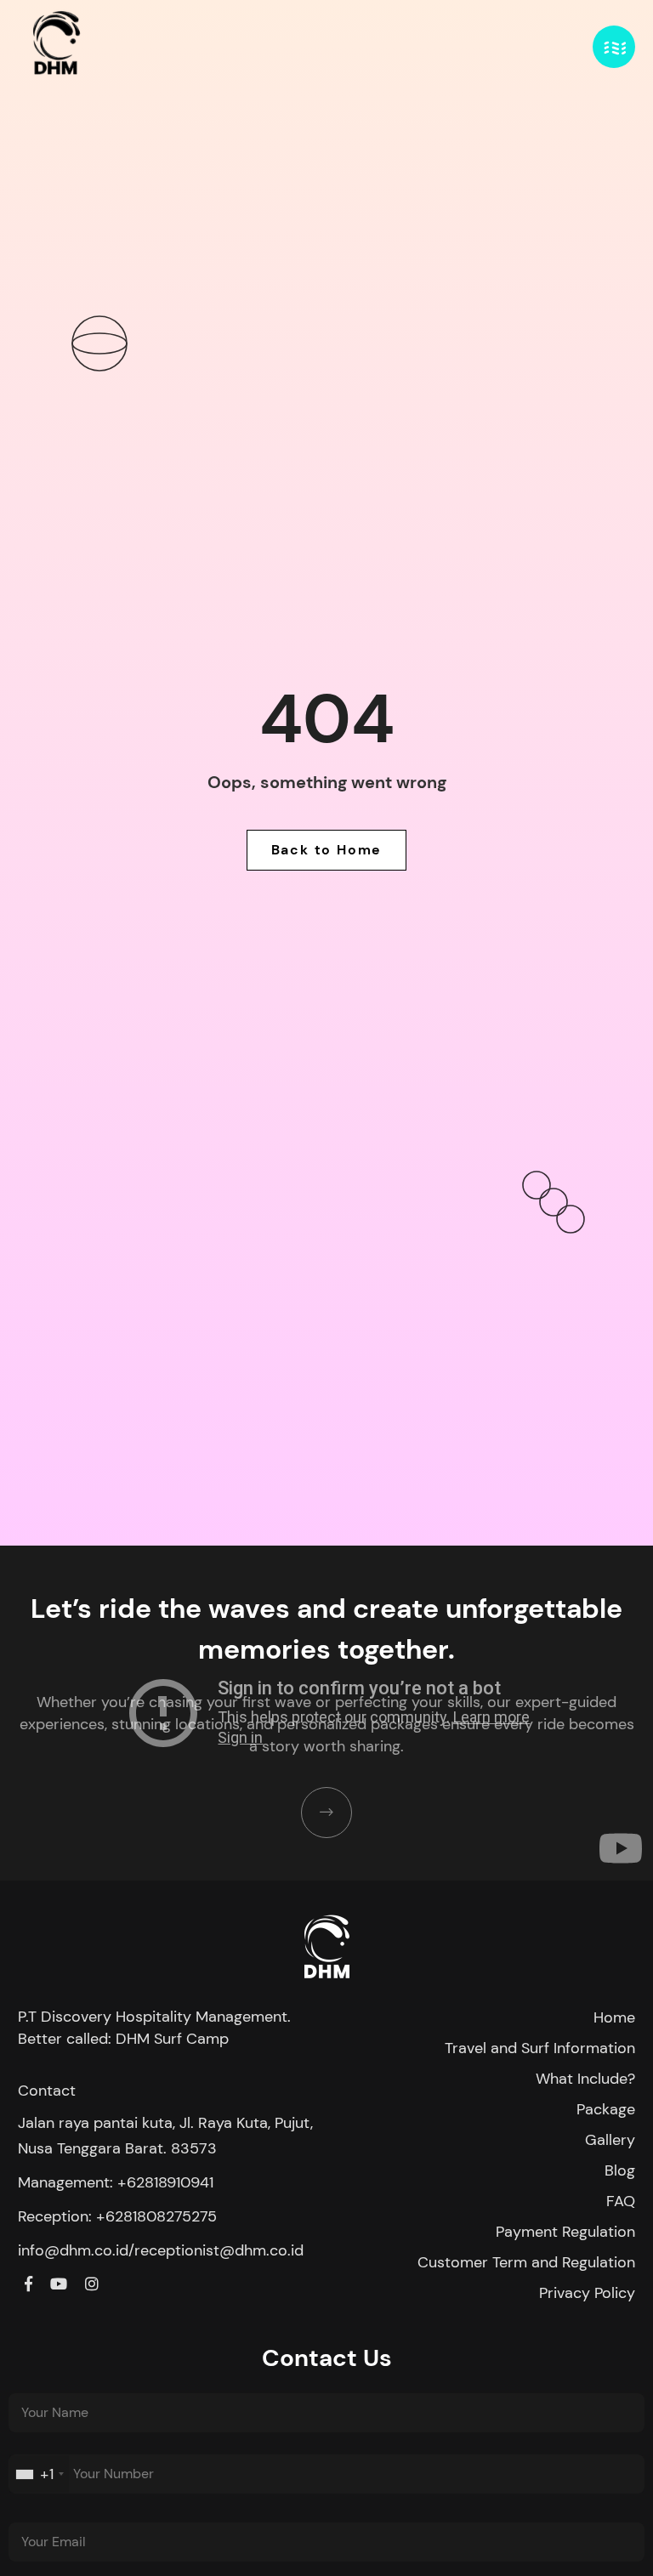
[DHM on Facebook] (28, 2284)
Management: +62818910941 (116, 2182)
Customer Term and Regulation (526, 2262)
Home (614, 2017)
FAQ (621, 2201)
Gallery (610, 2140)
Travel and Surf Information (540, 2048)
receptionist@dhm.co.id (219, 2250)
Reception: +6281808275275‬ (117, 2216)
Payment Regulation (565, 2232)
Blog (620, 2170)
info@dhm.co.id (73, 2250)
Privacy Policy (587, 2293)
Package (606, 2109)
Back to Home (327, 850)
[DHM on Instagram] (92, 2284)
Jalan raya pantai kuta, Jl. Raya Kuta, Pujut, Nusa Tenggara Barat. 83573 (165, 2136)
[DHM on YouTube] (59, 2284)
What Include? (585, 2079)
